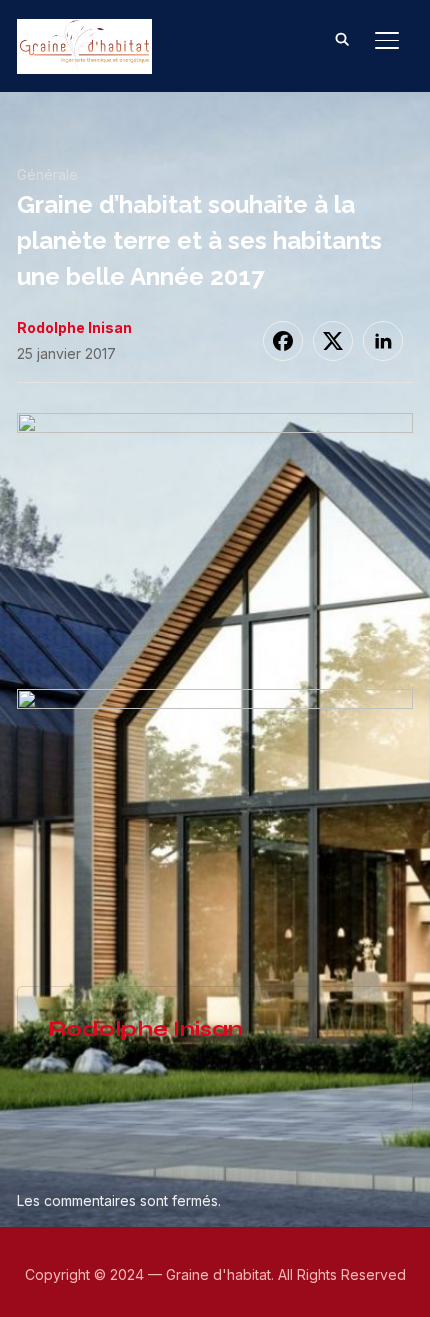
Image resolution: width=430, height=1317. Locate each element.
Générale (47, 174)
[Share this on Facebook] (283, 341)
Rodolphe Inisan (74, 327)
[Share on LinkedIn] (383, 341)
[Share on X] (333, 341)
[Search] (343, 38)
